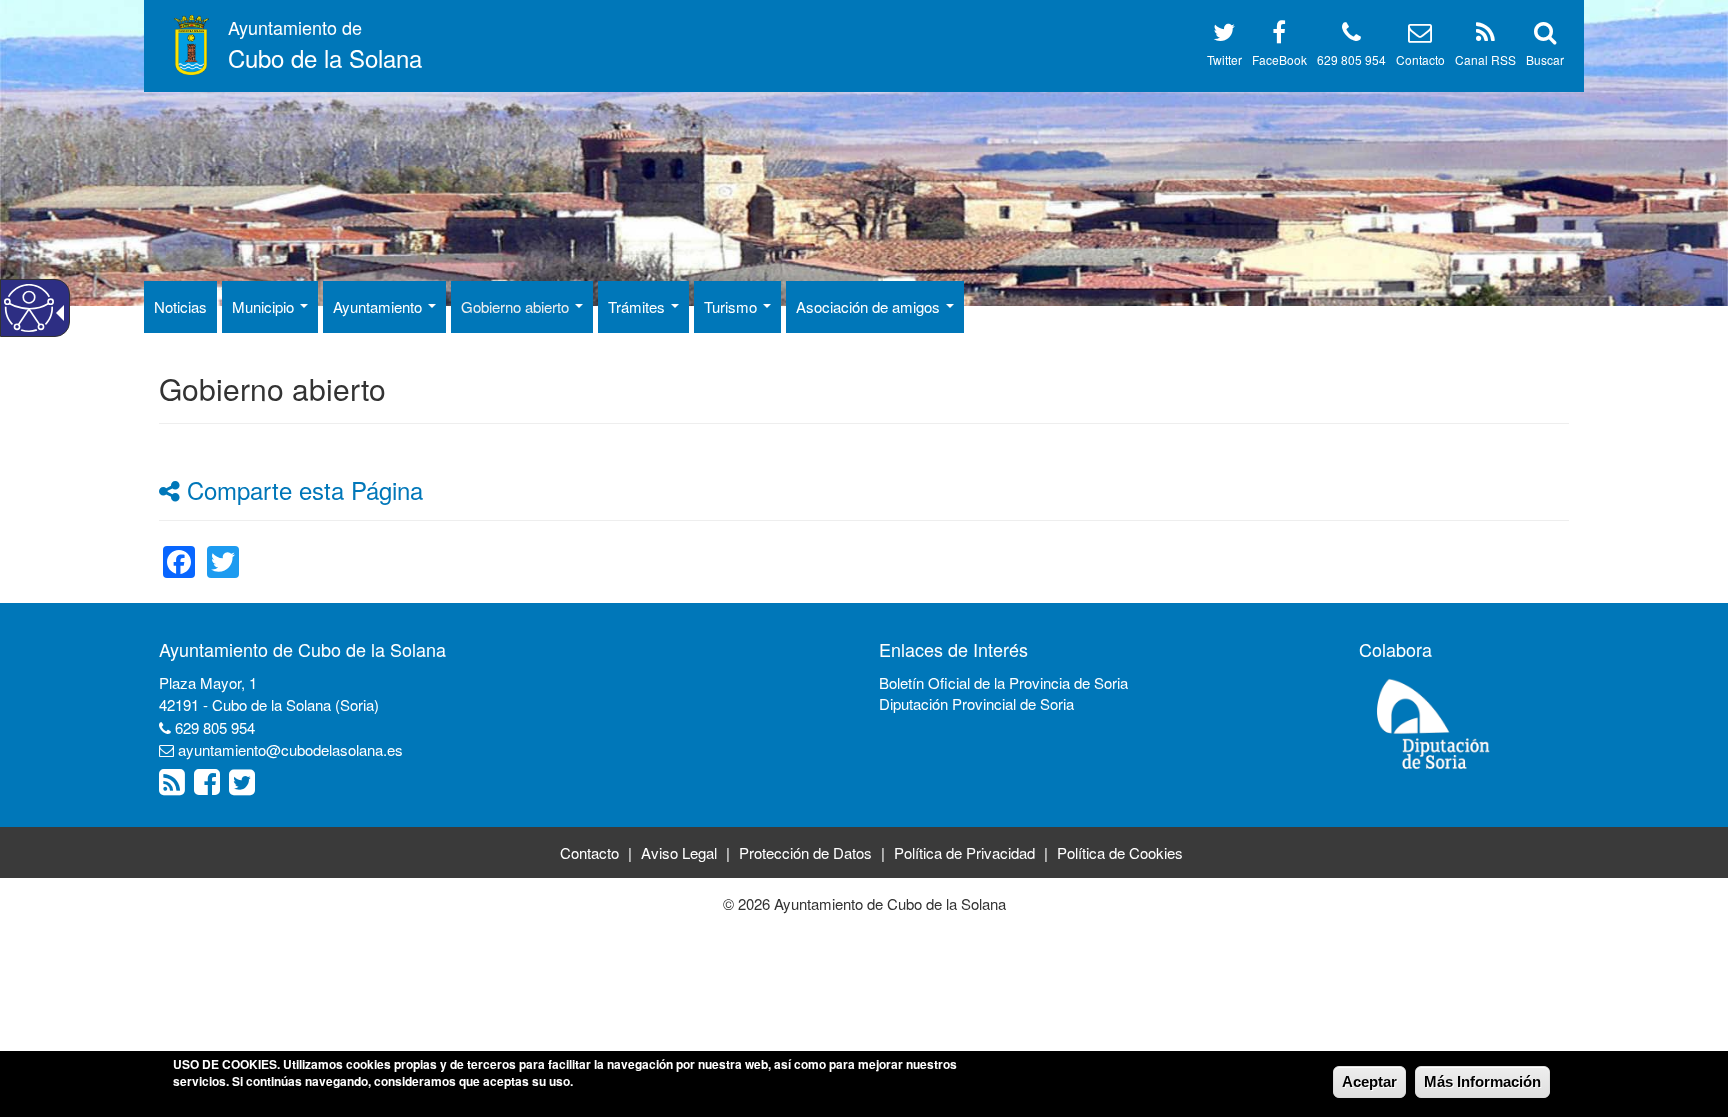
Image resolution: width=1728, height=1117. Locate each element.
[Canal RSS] (1485, 35)
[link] (179, 549)
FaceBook (1279, 59)
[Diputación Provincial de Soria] (1434, 722)
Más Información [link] (1482, 1081)
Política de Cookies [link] (1120, 852)
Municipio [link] (265, 306)
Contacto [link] (589, 852)
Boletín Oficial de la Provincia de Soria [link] (1003, 682)
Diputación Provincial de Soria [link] (976, 703)
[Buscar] (1545, 35)
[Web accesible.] (29, 308)
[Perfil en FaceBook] (1279, 35)
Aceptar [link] (1369, 1081)
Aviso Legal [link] (679, 852)
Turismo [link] (732, 306)
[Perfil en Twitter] (1224, 35)
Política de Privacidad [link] (964, 852)
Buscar (1545, 59)
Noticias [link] (180, 306)
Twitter (1224, 59)
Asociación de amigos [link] (870, 306)
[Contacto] (1420, 35)
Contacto (1420, 59)
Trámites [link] (638, 306)
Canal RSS (1485, 59)
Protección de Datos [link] (805, 852)
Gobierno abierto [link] (517, 306)
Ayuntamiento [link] (379, 306)
